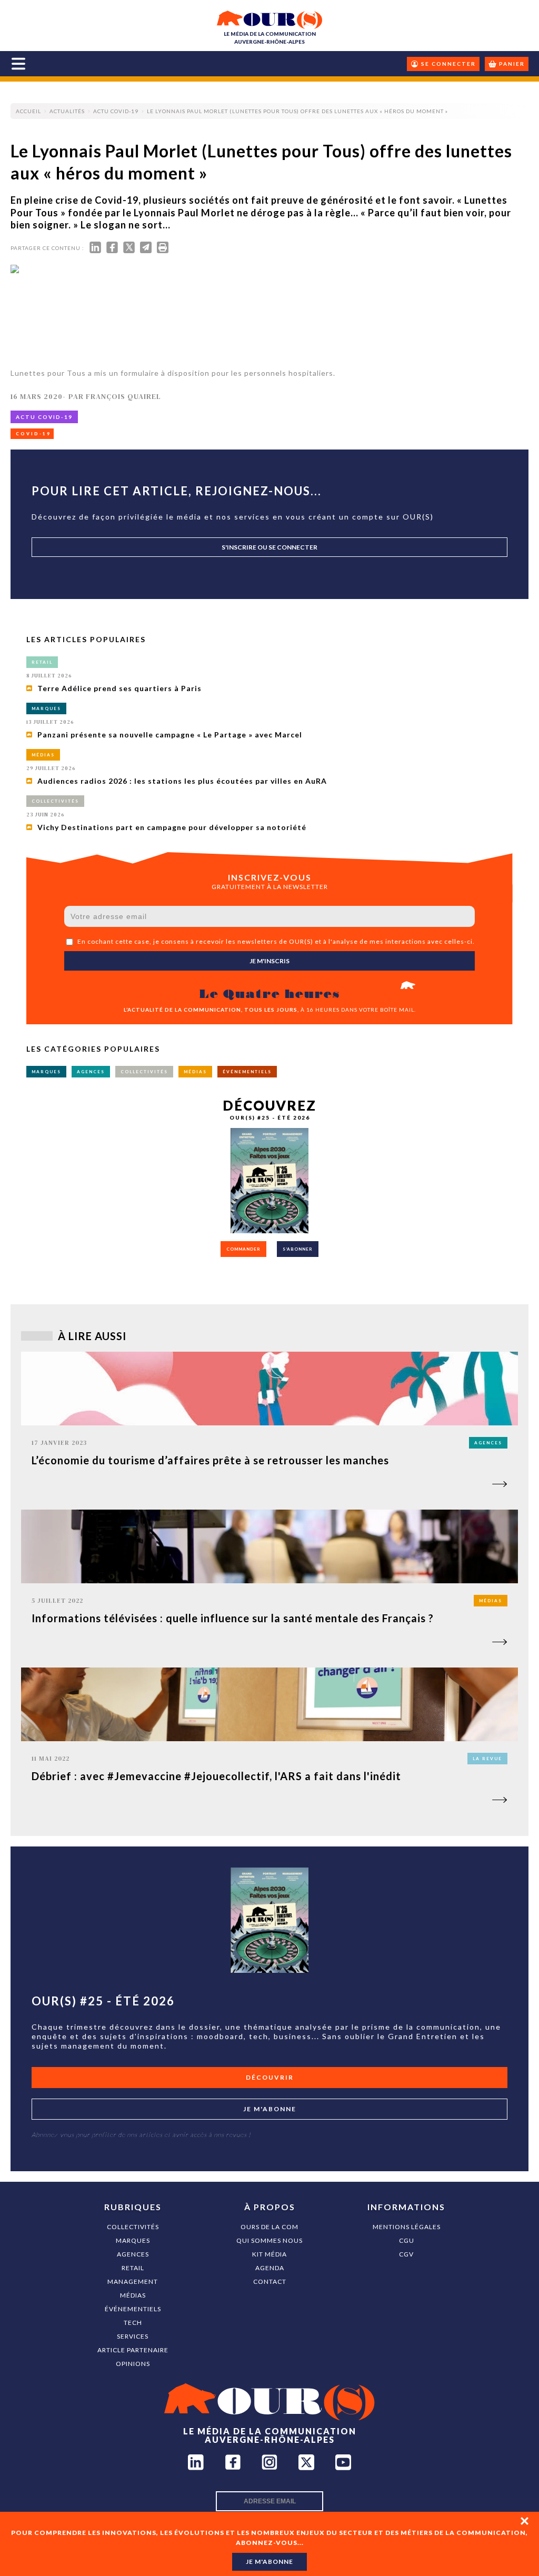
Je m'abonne (270, 2109)
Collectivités (133, 2227)
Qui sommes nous (269, 2240)
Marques (133, 2240)
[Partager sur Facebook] (112, 250)
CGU (407, 2240)
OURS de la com (269, 2227)
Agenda (270, 2268)
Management (133, 2282)
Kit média (269, 2254)
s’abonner (298, 1249)
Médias (133, 2295)
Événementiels (133, 2309)
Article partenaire (133, 2350)
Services (133, 2336)
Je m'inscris (269, 961)
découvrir (270, 2077)
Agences (133, 2254)
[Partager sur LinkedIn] (95, 250)
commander (243, 1249)
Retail (133, 2268)
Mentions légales (407, 2227)
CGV (406, 2254)
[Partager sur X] (129, 250)
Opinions (133, 2364)
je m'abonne (269, 2562)
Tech (133, 2323)
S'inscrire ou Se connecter (269, 547)
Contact (270, 2282)
